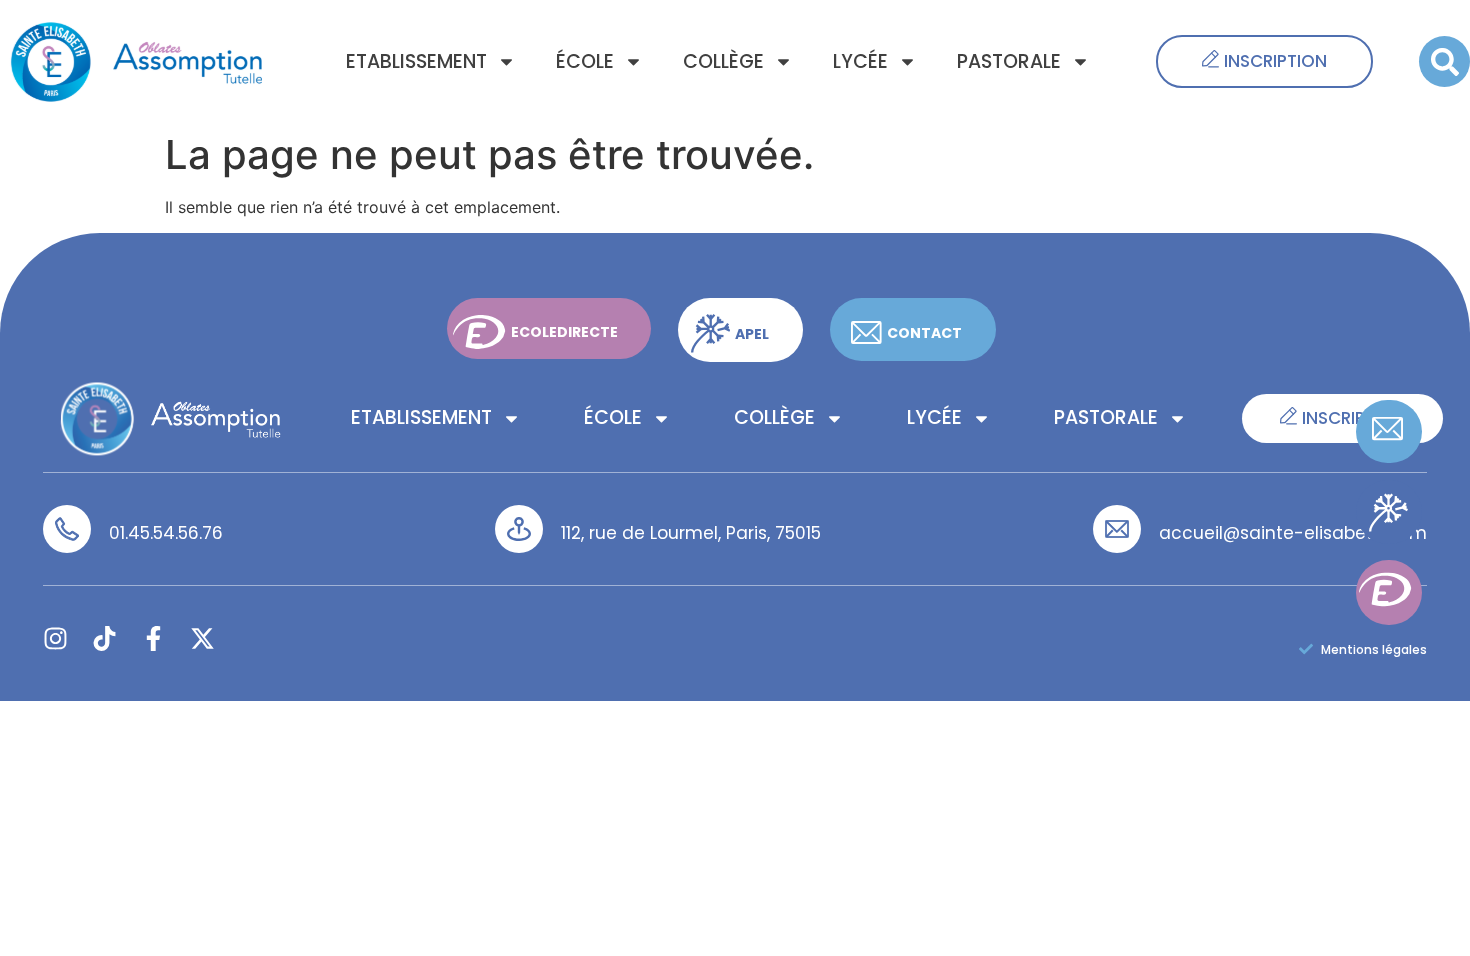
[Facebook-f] (153, 638)
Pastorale (1009, 61)
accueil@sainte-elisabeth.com (1293, 533)
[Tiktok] (104, 638)
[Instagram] (55, 638)
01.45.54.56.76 (166, 533)
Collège (723, 61)
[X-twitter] (202, 638)
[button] (1444, 61)
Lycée (860, 61)
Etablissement (416, 61)
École (585, 61)
